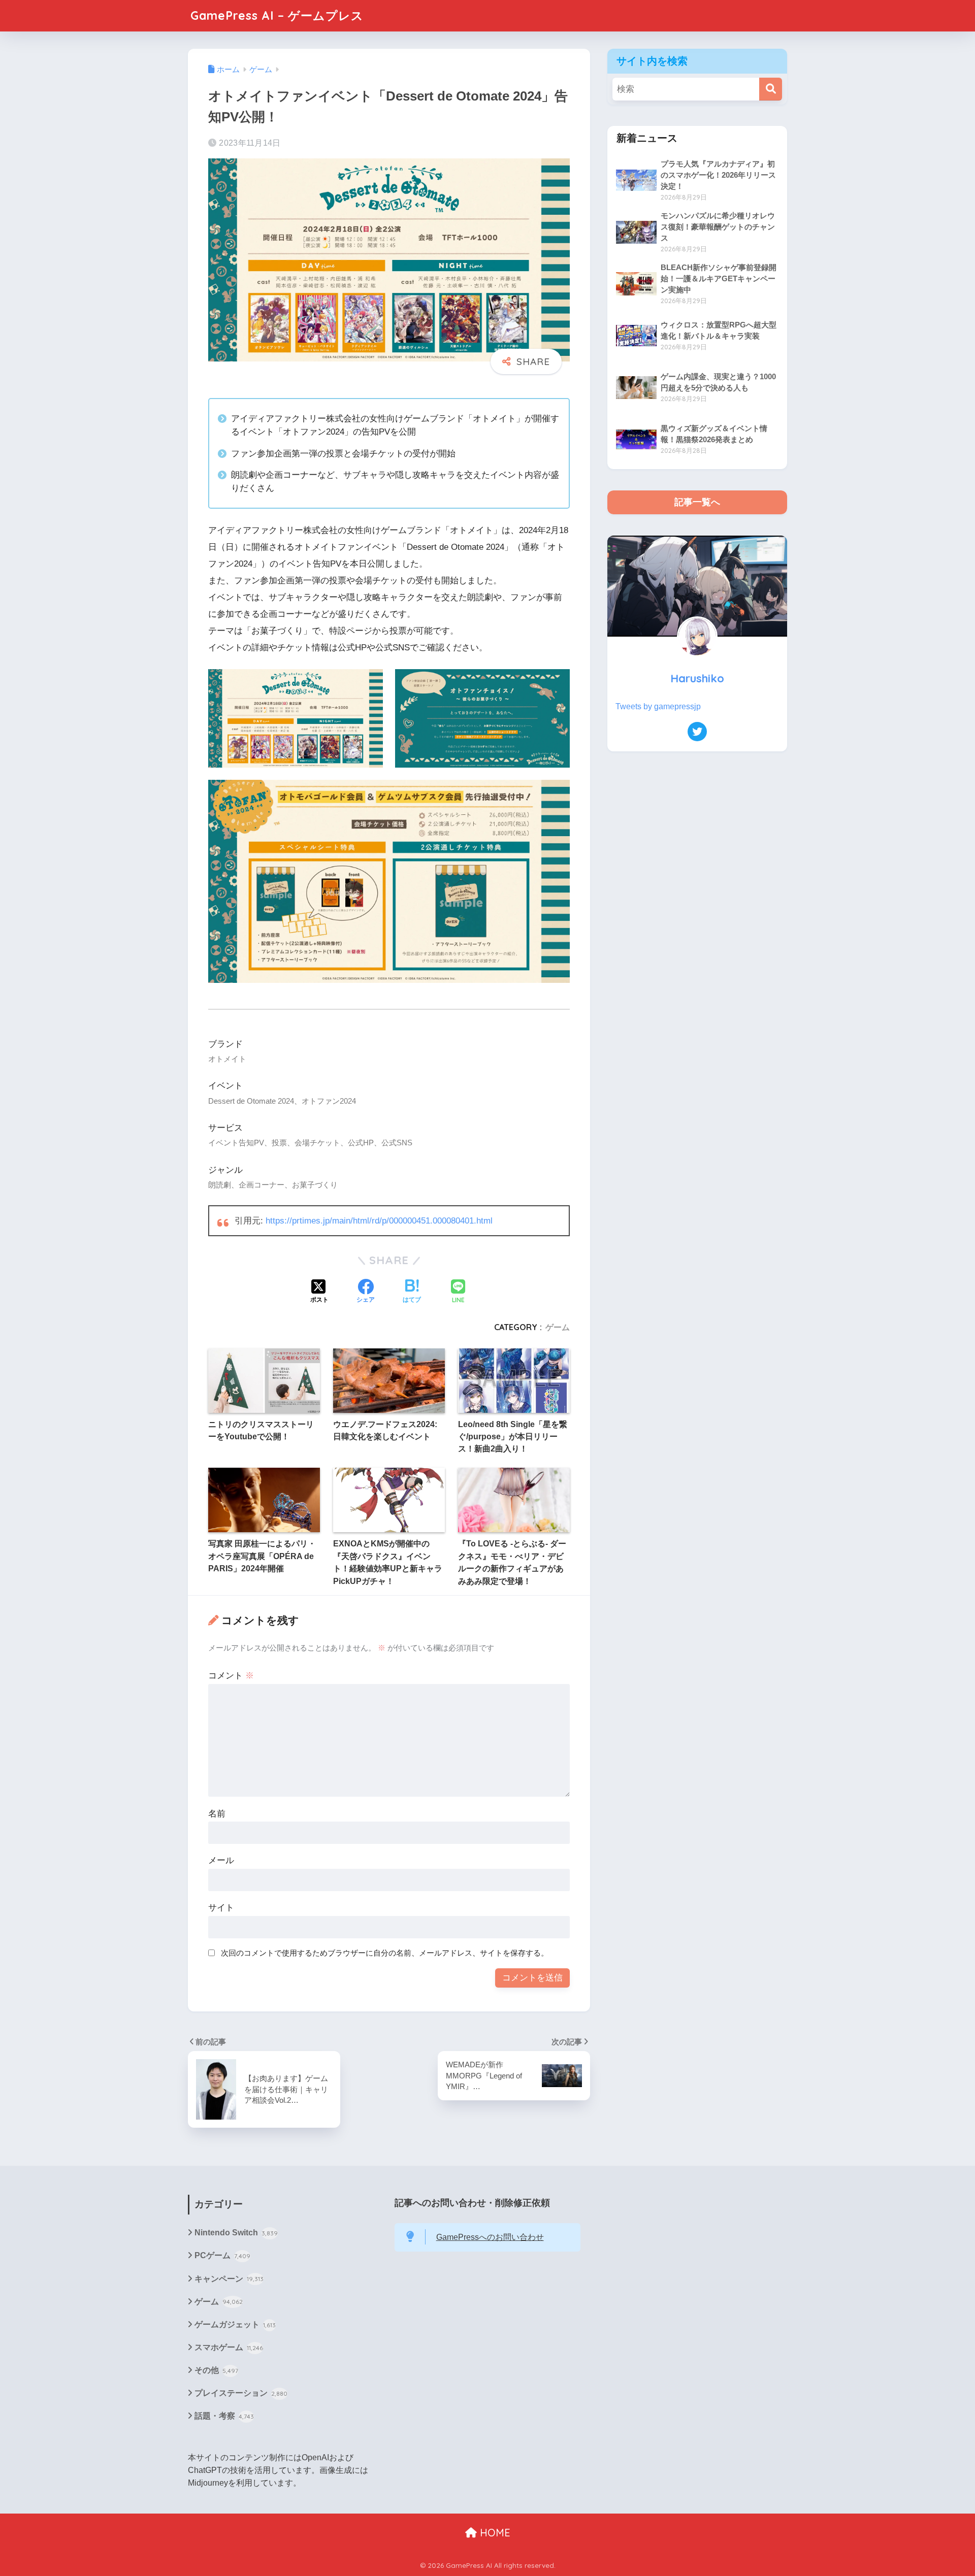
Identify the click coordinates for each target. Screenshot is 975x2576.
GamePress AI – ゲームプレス (277, 15)
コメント (231, 1676)
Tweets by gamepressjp (658, 706)
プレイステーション (241, 2393)
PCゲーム (222, 2255)
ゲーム (558, 1327)
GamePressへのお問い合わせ (490, 2237)
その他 (216, 2370)
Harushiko (697, 678)
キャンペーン (229, 2279)
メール (221, 1860)
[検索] (771, 89)
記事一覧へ (697, 502)
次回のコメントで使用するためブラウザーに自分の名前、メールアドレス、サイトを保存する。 (385, 1953)
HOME (494, 2533)
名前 (217, 1814)
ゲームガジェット (235, 2324)
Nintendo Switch (236, 2233)
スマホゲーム (229, 2347)
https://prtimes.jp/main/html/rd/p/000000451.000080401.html (379, 1221)
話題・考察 (224, 2416)
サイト (221, 1908)
